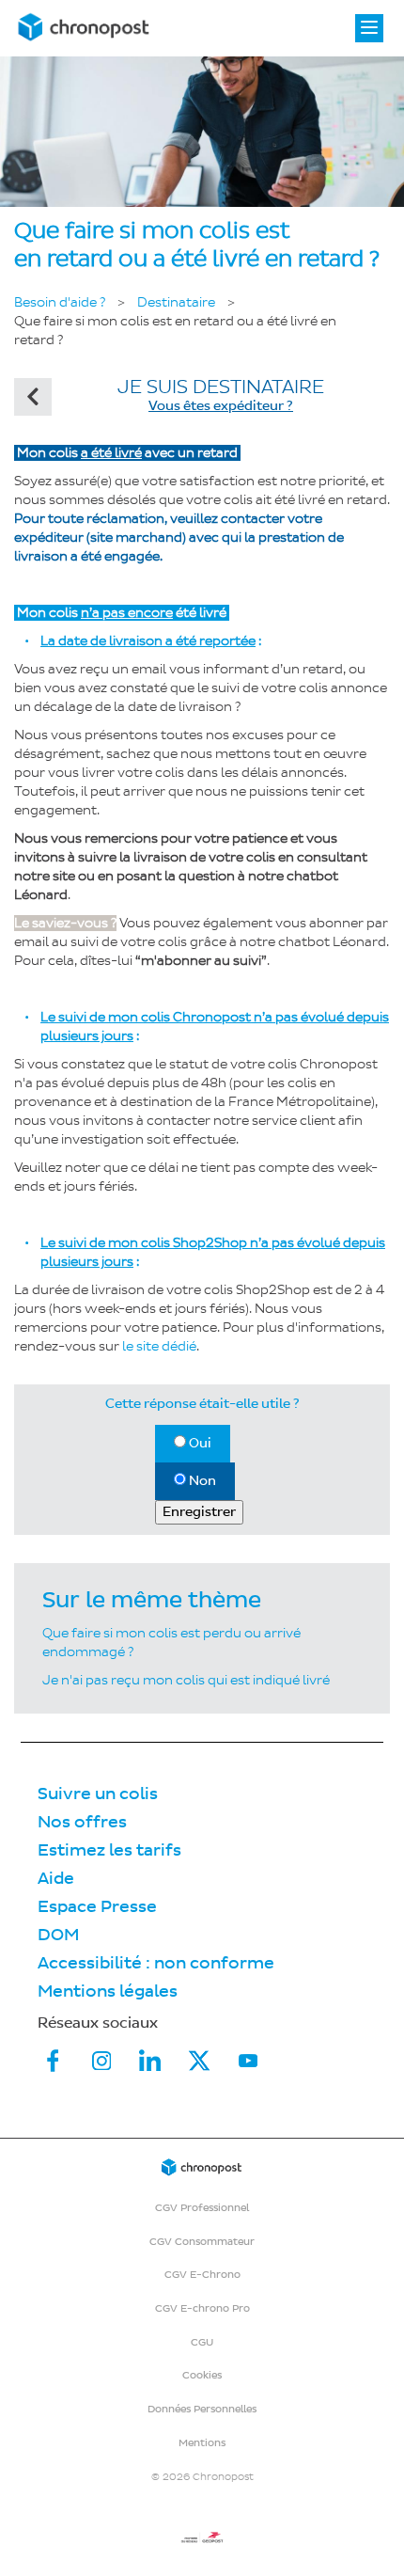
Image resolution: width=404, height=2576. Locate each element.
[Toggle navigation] (369, 28)
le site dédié (159, 1346)
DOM (58, 1935)
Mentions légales (108, 1991)
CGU (202, 2342)
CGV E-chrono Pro (202, 2308)
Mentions (202, 2443)
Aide (56, 1879)
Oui (199, 1443)
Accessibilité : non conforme (156, 1963)
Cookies (202, 2375)
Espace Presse (97, 1907)
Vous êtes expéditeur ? (221, 406)
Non (201, 1481)
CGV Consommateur (202, 2242)
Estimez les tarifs (109, 1850)
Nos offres (82, 1822)
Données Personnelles (202, 2409)
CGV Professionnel (202, 2208)
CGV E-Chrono (202, 2275)
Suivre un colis (98, 1794)
